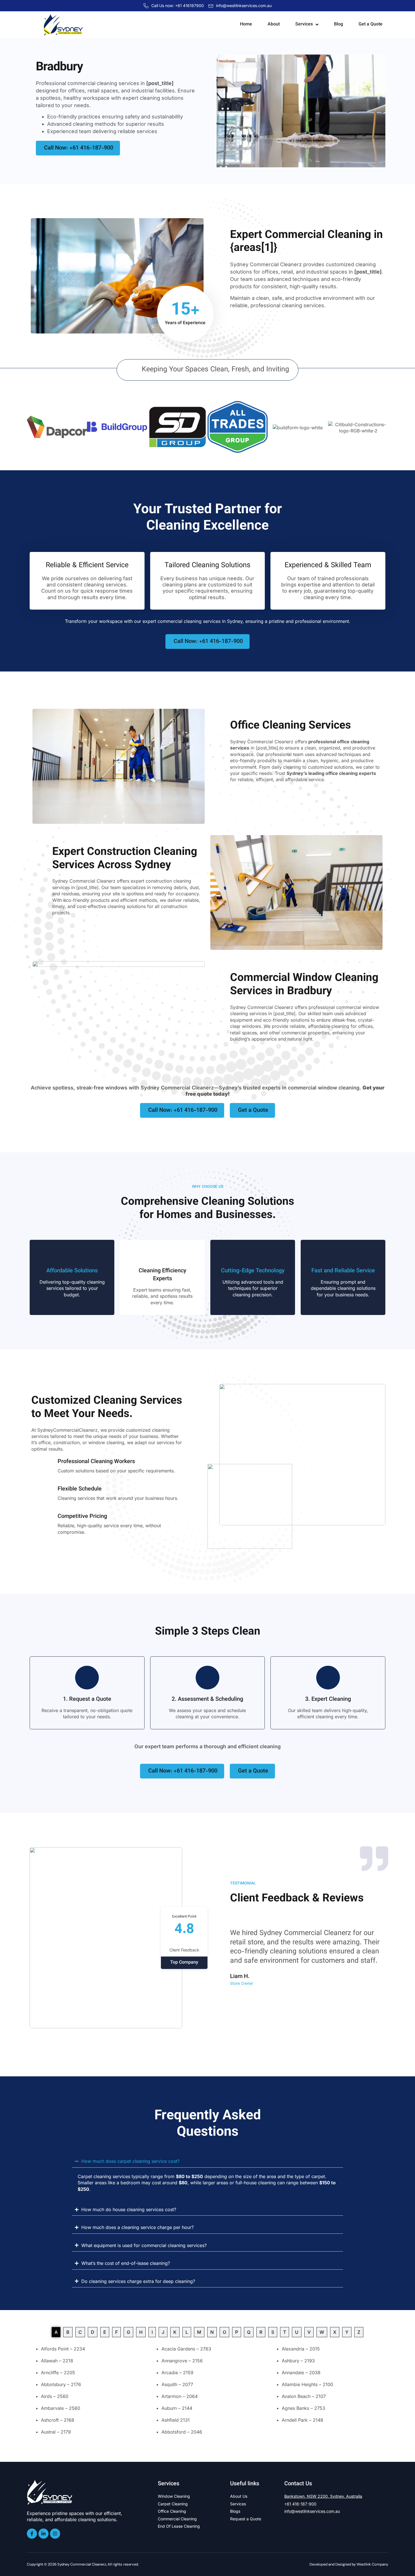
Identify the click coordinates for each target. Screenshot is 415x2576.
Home (246, 24)
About (274, 24)
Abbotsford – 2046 (182, 2432)
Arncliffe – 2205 (58, 2373)
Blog (338, 24)
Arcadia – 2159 (177, 2373)
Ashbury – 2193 (298, 2361)
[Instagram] (55, 2534)
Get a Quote (371, 24)
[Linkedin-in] (43, 2534)
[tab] (56, 2332)
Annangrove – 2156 (182, 2361)
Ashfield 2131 (176, 2420)
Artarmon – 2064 (180, 2396)
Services (304, 24)
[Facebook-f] (32, 2534)
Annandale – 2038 (301, 2373)
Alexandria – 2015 (301, 2349)
